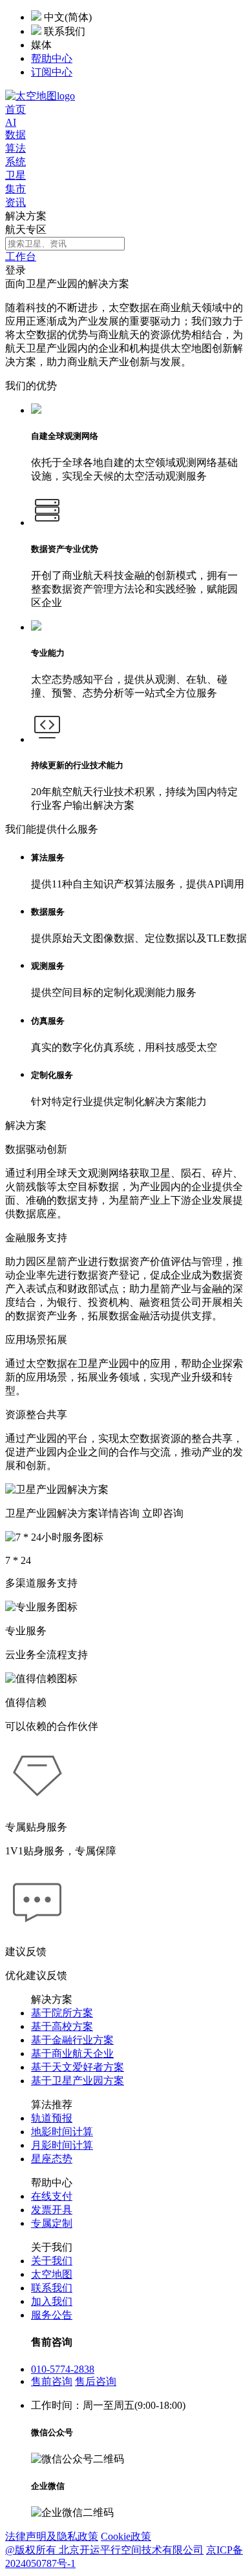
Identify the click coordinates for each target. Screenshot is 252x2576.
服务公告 (52, 2315)
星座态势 (52, 2159)
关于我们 (52, 2261)
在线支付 (52, 2196)
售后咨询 (96, 2381)
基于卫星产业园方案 (78, 2081)
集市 (16, 189)
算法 (16, 148)
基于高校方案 (62, 2026)
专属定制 (52, 2223)
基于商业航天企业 (72, 2054)
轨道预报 (52, 2118)
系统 (16, 162)
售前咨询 (52, 2381)
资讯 (16, 202)
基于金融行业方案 (72, 2040)
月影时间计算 (62, 2145)
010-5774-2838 (63, 2369)
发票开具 (52, 2210)
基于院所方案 (62, 2013)
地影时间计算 (62, 2132)
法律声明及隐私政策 (52, 2536)
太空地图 (52, 2274)
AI (11, 122)
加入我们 (52, 2301)
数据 (16, 135)
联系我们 (52, 2288)
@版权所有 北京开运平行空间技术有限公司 (104, 2550)
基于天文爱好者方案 (78, 2067)
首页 (16, 109)
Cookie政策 (126, 2536)
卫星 (16, 175)
